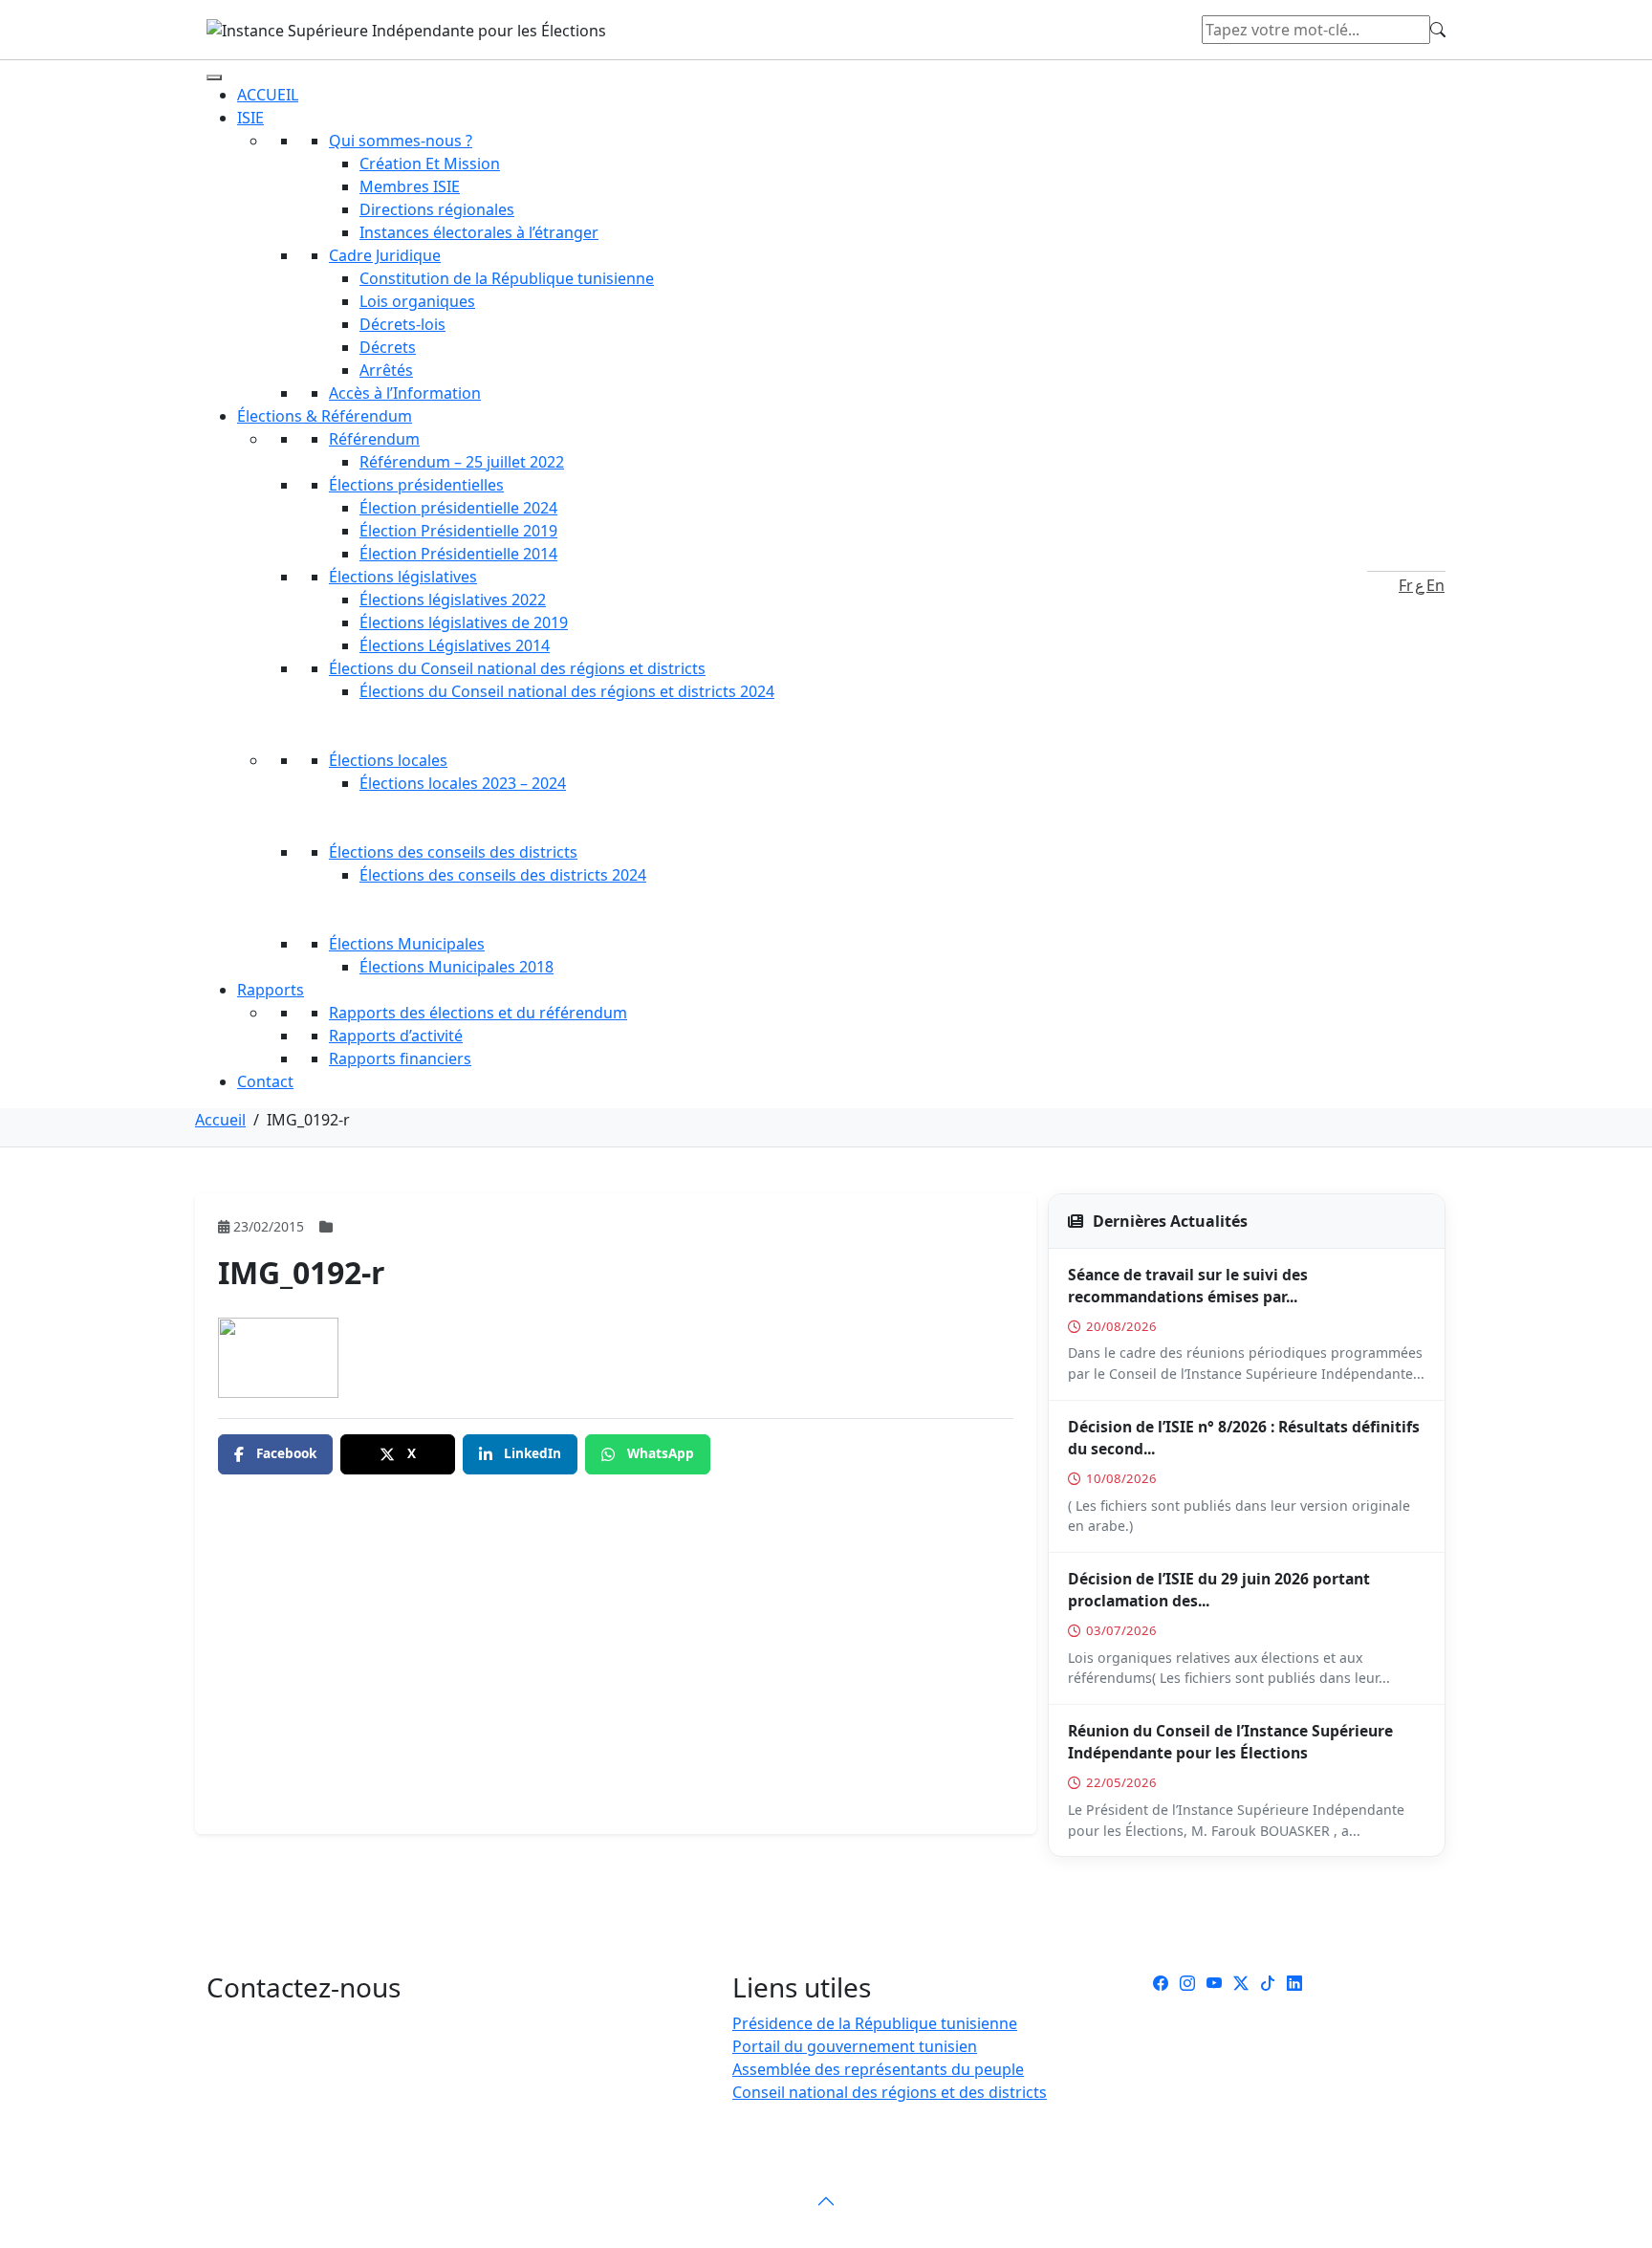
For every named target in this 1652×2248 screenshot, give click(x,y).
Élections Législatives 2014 (455, 645)
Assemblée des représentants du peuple (878, 2069)
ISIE (250, 118)
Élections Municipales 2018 (456, 967)
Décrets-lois (402, 324)
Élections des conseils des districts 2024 (503, 875)
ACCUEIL (268, 95)
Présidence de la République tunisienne (875, 2023)
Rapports (271, 990)
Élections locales (388, 760)
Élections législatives (403, 577)
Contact (265, 1081)
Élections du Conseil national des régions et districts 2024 (567, 691)
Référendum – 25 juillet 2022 (462, 462)
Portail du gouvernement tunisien (855, 2046)
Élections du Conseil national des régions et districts (517, 668)
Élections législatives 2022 (453, 600)
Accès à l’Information (405, 393)
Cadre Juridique (385, 255)
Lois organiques (417, 301)
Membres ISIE (410, 186)
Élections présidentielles (416, 485)
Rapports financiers (400, 1059)
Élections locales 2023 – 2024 (463, 783)
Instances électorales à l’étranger (479, 232)
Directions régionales (437, 209)
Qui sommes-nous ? (401, 141)
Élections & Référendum (325, 416)
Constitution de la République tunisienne (507, 278)
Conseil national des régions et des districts (890, 2092)
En (1435, 585)
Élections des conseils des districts (453, 852)
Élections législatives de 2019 (464, 622)
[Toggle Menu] (214, 77)
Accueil (220, 1120)
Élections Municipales (407, 944)
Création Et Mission (430, 164)
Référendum (374, 439)
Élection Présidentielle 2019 (458, 531)
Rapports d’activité (396, 1036)
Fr (1406, 585)
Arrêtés (386, 370)
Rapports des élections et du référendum (478, 1013)
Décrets (388, 347)
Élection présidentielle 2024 (458, 508)
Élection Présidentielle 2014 (458, 554)
